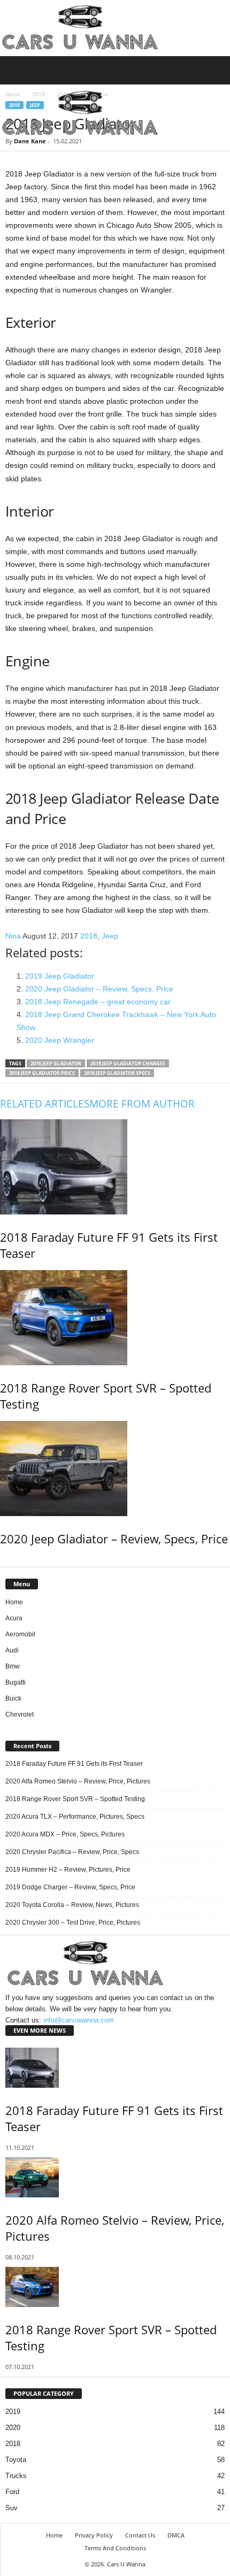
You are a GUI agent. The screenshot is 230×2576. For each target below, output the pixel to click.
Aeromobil (20, 1634)
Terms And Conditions (115, 2548)
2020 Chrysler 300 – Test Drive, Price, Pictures (73, 1923)
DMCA (176, 2535)
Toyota (16, 2460)
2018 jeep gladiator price (42, 1073)
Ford (12, 2492)
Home (14, 1602)
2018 (89, 936)
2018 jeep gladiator (56, 1063)
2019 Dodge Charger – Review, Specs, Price (70, 1887)
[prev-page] (2, 1561)
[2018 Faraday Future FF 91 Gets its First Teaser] (115, 1167)
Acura (14, 1618)
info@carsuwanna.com (79, 2020)
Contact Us (140, 2535)
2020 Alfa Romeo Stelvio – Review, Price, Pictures (78, 1781)
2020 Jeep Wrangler (60, 1040)
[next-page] (7, 1561)
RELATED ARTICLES (45, 1104)
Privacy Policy (94, 2535)
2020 (13, 2428)
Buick (13, 1698)
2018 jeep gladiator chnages (128, 1063)
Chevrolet (20, 1714)
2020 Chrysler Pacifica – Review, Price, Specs (72, 1852)
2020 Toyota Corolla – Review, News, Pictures (72, 1905)
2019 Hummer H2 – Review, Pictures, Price (68, 1870)
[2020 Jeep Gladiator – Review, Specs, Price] (115, 1468)
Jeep (110, 936)
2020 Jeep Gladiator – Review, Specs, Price (99, 989)
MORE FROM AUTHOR (142, 1104)
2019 (13, 2412)
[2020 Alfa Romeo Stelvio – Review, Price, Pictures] (115, 2177)
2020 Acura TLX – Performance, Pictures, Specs (75, 1817)
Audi (12, 1650)
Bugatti (16, 1682)
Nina (13, 936)
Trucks (16, 2476)
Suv (11, 2508)
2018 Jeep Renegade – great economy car (98, 1002)
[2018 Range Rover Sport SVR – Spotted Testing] (115, 1318)
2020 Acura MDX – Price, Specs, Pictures (65, 1834)
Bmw (13, 1666)
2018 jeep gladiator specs (117, 1073)
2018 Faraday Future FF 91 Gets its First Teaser (74, 1764)
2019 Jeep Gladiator (60, 976)
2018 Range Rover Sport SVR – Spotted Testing (75, 1799)
